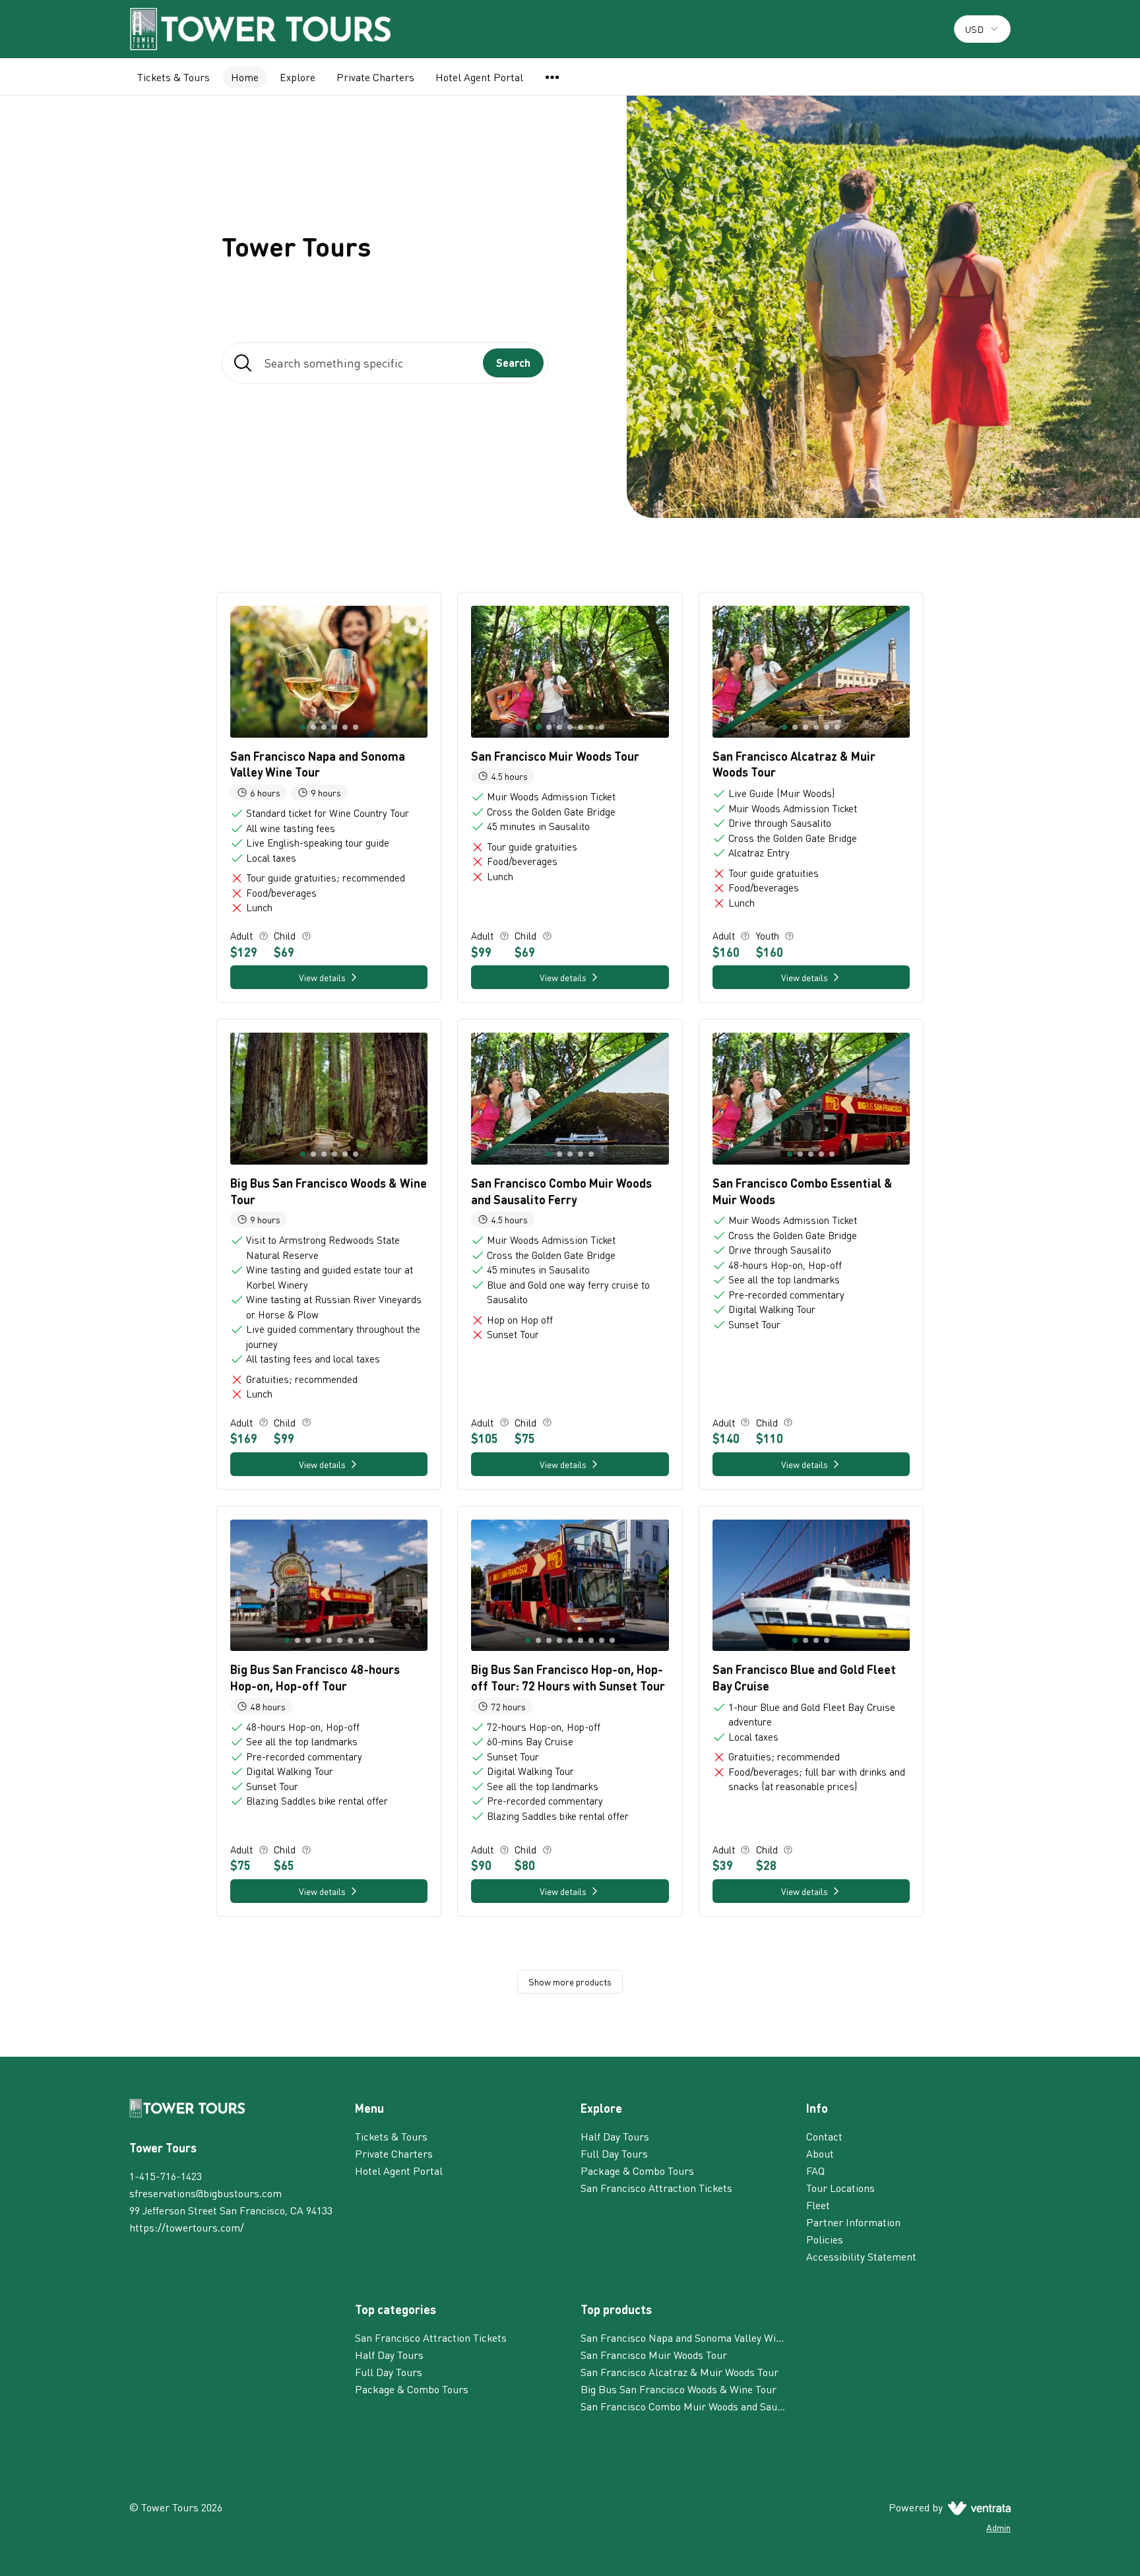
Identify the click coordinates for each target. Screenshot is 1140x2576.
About (820, 2153)
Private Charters (375, 77)
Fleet (818, 2205)
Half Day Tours (615, 2136)
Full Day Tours (614, 2153)
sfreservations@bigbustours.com (206, 2193)
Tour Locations (840, 2188)
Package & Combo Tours (637, 2171)
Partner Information (853, 2222)
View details (322, 977)
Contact (824, 2136)
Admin (998, 2527)
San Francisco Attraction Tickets (656, 2188)
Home (245, 77)
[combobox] (982, 29)
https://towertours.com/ (187, 2227)
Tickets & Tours (174, 77)
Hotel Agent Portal (479, 77)
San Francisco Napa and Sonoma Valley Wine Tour (683, 2337)
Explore (298, 77)
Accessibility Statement (861, 2256)
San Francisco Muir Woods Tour (654, 2355)
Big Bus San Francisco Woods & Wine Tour (679, 2389)
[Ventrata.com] (977, 2507)
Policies (825, 2239)
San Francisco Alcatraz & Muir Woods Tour (680, 2372)
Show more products (570, 1981)
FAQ (815, 2171)
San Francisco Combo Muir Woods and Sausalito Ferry (683, 2406)
